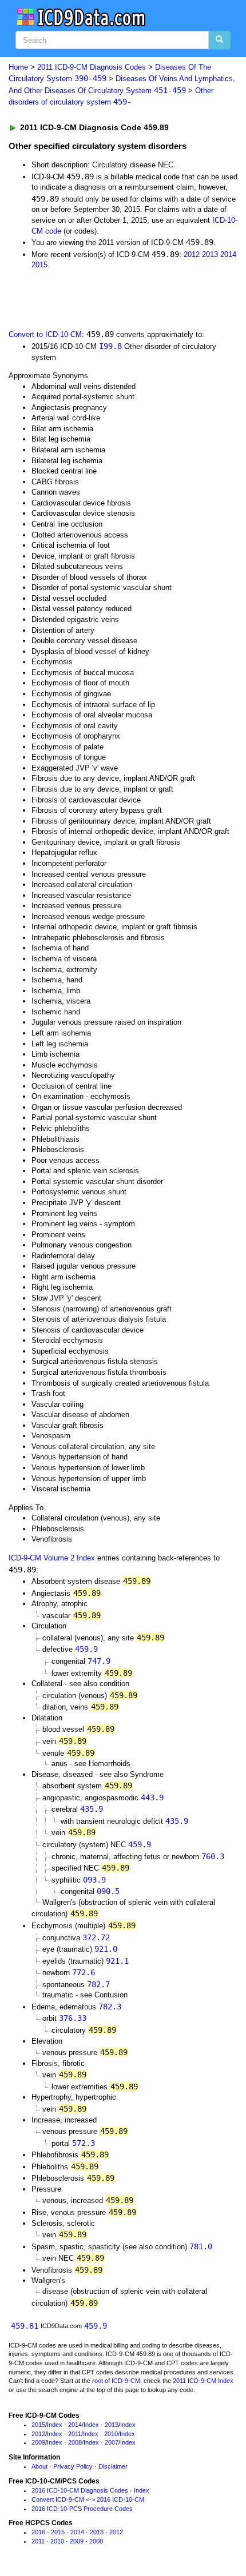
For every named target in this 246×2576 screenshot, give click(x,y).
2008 (75, 2442)
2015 (39, 265)
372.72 (96, 1937)
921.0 (106, 1949)
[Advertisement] (92, 299)
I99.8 (110, 346)
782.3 (110, 2007)
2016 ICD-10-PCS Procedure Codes (82, 2509)
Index (55, 2425)
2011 (75, 2434)
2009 (38, 2442)
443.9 (152, 1797)
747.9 (99, 1661)
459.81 (25, 2326)
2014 (228, 254)
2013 (210, 254)
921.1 (117, 1961)
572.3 (84, 2143)
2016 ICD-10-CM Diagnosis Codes (80, 2490)
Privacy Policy (73, 2466)
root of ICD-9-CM (116, 2381)
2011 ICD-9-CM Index (203, 2381)
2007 (112, 2442)
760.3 (213, 1856)
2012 (192, 254)
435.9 (92, 1809)
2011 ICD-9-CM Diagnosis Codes (92, 67)
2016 (38, 2532)
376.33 (73, 2018)
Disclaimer (113, 2466)
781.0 (201, 2246)
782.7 (98, 1984)
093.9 (94, 1880)
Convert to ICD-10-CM (45, 334)
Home (18, 67)
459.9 (86, 1649)
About (39, 2466)
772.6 (84, 1972)
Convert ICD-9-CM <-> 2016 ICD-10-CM (88, 2499)
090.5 (108, 1891)
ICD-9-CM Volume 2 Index (52, 1558)
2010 (111, 2434)
